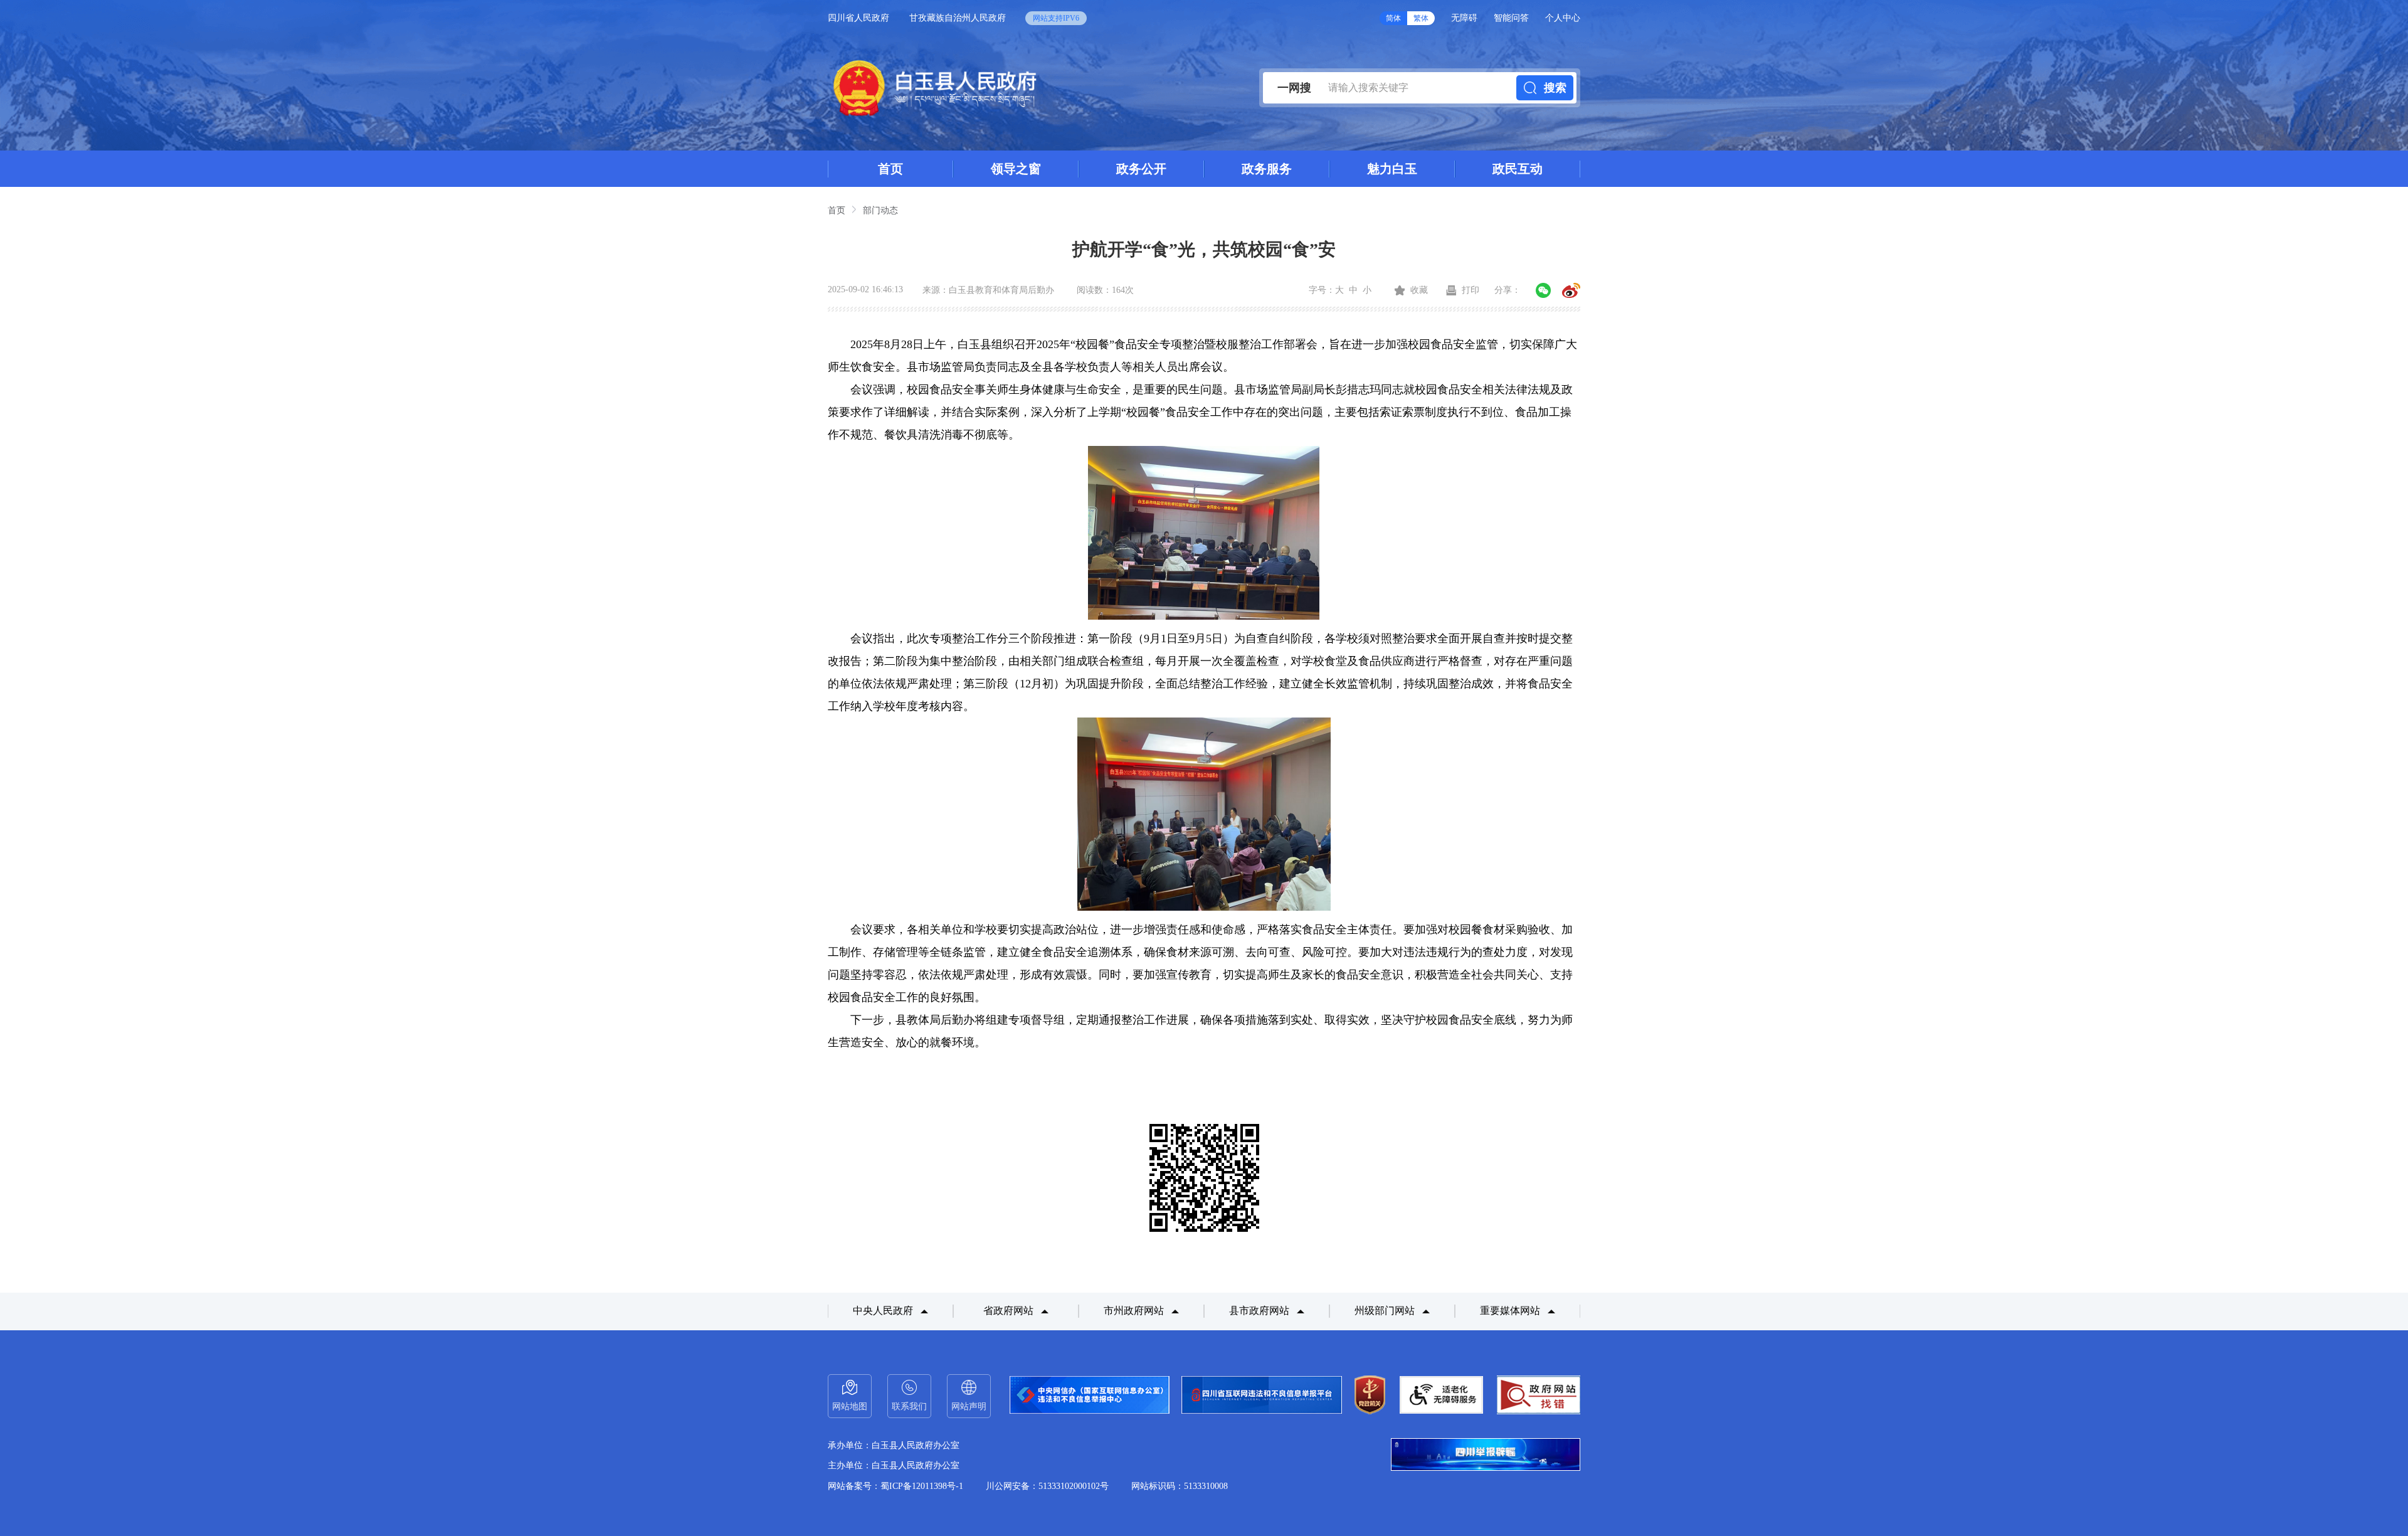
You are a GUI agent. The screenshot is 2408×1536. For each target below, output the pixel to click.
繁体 (1421, 18)
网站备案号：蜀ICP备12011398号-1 (895, 1486)
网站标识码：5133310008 (1180, 1486)
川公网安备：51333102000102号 (1047, 1486)
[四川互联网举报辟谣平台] (1486, 1456)
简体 (1393, 18)
